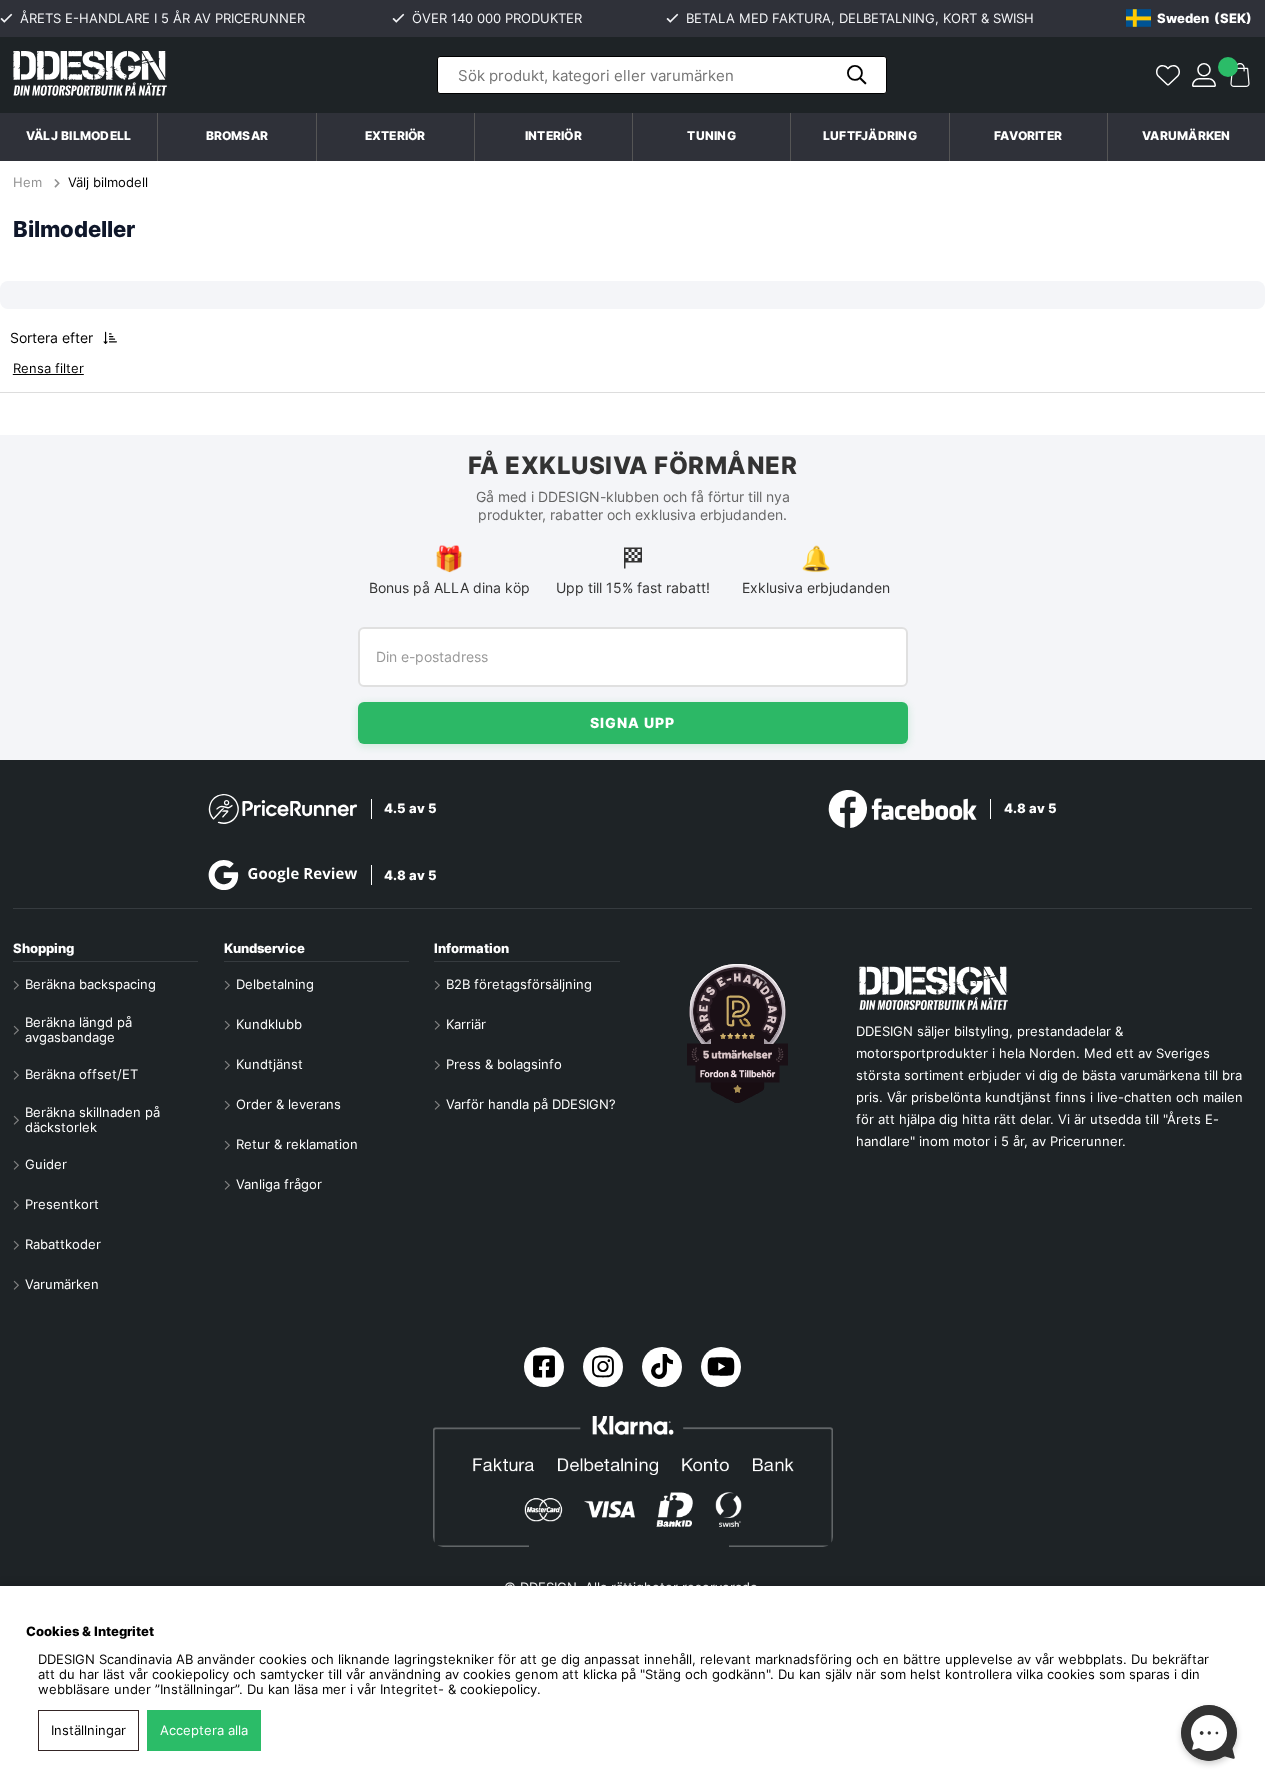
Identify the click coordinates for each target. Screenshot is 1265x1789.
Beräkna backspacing (90, 984)
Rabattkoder (63, 1244)
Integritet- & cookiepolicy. (460, 1689)
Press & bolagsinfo (504, 1064)
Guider (46, 1164)
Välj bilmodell (78, 136)
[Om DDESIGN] (737, 1034)
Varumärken (1186, 136)
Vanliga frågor (279, 1184)
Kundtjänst (269, 1064)
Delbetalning (275, 984)
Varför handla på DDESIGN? (531, 1104)
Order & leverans (288, 1104)
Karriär (466, 1024)
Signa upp (632, 722)
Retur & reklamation (297, 1144)
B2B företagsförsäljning (519, 984)
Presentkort (62, 1204)
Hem (29, 182)
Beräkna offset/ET (81, 1074)
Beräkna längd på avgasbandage (78, 1030)
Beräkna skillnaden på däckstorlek (92, 1120)
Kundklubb (269, 1024)
